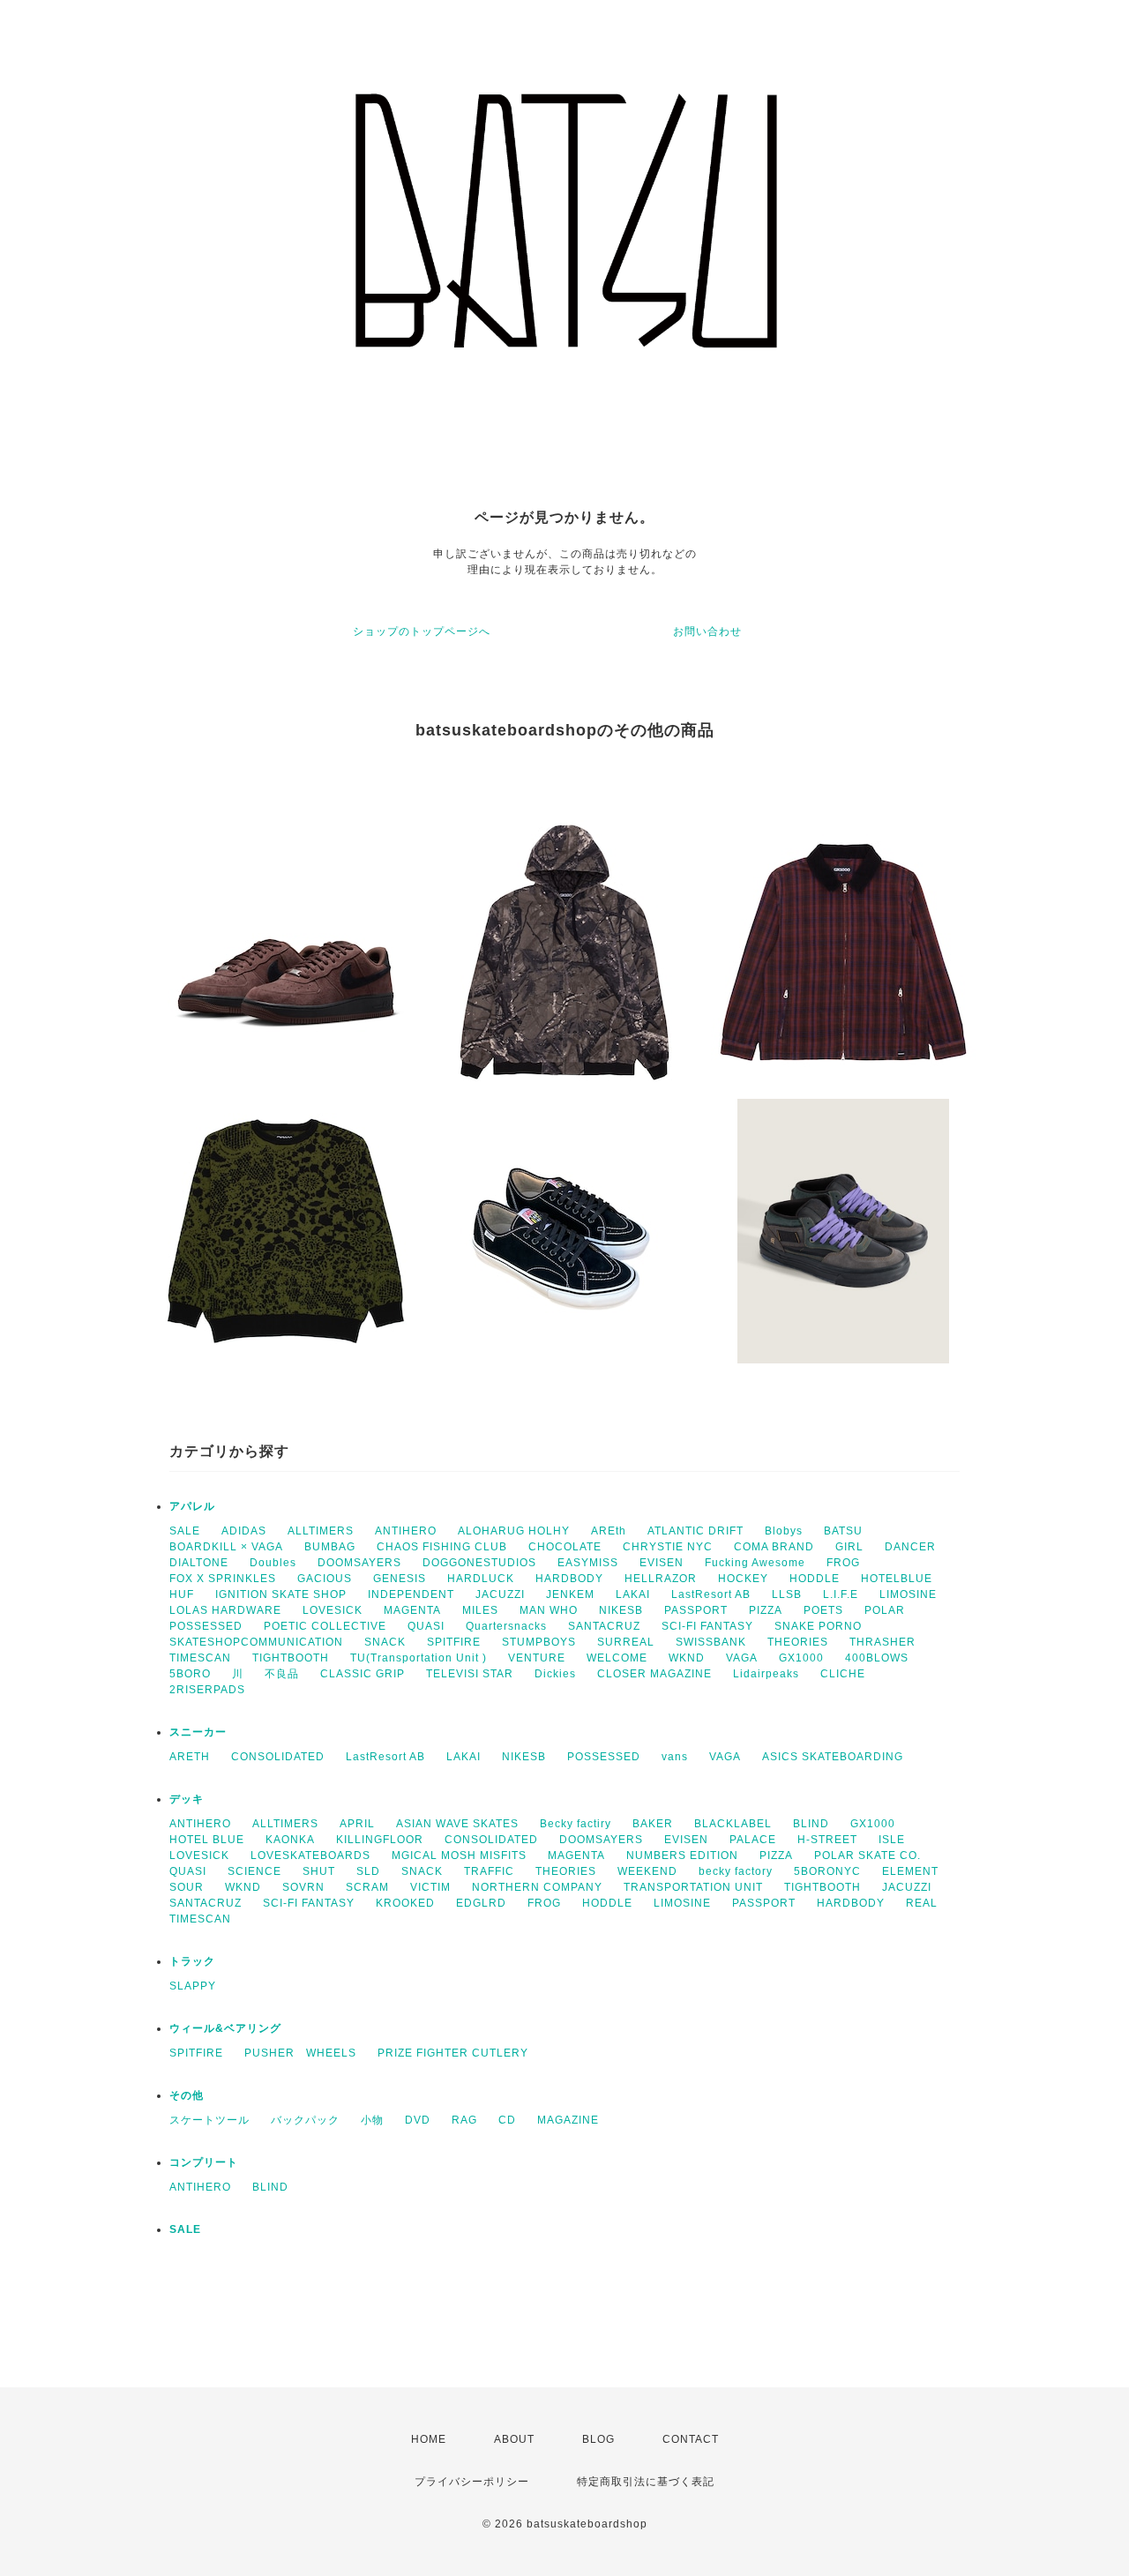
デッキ (187, 1799)
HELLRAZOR (661, 1579)
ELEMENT (910, 1871)
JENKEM (570, 1594)
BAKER (653, 1824)
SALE (185, 1531)
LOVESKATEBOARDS (310, 1855)
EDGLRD (481, 1903)
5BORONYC (827, 1871)
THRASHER (882, 1642)
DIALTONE (199, 1563)
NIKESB (621, 1610)
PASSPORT (696, 1610)
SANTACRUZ (604, 1626)
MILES (480, 1610)
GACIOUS (325, 1579)
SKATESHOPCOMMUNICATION (256, 1642)
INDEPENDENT (411, 1594)
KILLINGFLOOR (380, 1840)
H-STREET (827, 1840)
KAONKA (290, 1840)
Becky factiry (576, 1824)
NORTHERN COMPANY (537, 1887)
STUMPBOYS (539, 1642)
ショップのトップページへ (422, 631)
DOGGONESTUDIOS (479, 1563)
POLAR (885, 1610)
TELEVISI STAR (470, 1674)
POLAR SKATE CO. (867, 1855)
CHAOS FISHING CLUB (442, 1547)
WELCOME (617, 1658)
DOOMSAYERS (359, 1563)
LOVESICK (333, 1610)
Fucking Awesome (755, 1563)
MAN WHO (549, 1610)
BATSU (843, 1531)
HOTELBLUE (897, 1579)
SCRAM (367, 1887)
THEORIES (798, 1642)
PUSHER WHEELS (300, 2053)
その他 (187, 2095)
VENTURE (537, 1658)
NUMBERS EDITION (682, 1855)
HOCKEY (743, 1579)
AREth (609, 1531)
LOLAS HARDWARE (225, 1610)
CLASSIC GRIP (363, 1674)
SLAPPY (193, 1986)
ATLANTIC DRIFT (695, 1531)
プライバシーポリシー (472, 2482)
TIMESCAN (200, 1658)
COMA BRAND (774, 1547)
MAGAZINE (568, 2120)
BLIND (811, 1824)
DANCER (910, 1547)
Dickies (555, 1674)
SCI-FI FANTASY (707, 1626)
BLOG (598, 2439)
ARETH (190, 1757)
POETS (823, 1610)
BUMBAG (330, 1547)
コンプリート (204, 2162)
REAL (922, 1903)
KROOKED (405, 1903)
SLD (368, 1871)
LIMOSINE (908, 1594)
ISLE (892, 1840)
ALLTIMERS (321, 1531)
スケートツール (209, 2120)
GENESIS (400, 1579)
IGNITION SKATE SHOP (281, 1594)
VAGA (742, 1658)
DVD (418, 2120)
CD (507, 2120)
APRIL (357, 1824)
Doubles (273, 1563)
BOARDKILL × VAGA (226, 1547)
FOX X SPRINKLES (223, 1579)
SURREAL (626, 1642)
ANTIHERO (406, 1531)
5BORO (190, 1674)
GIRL (849, 1547)
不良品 (282, 1674)
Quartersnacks (506, 1626)
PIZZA (766, 1610)
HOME (429, 2439)
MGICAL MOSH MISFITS (459, 1855)
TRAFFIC (489, 1871)
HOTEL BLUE (207, 1840)
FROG (843, 1563)
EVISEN (662, 1563)
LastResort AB (711, 1594)
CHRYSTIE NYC (668, 1547)
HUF (182, 1594)
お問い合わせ (707, 631)
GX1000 (801, 1658)
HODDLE (815, 1579)
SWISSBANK (711, 1642)
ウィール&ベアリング (225, 2028)
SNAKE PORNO (818, 1626)
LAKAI (633, 1594)
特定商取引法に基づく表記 (646, 2482)
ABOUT (514, 2439)
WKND (687, 1658)
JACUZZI (500, 1594)
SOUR (187, 1887)
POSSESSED (206, 1626)
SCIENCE (254, 1871)
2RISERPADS (207, 1690)
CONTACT (691, 2439)
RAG (464, 2120)
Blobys (784, 1531)
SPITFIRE (454, 1642)
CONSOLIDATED (278, 1757)
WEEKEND (647, 1871)
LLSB (787, 1594)
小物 (372, 2120)
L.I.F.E (841, 1594)
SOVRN (303, 1887)
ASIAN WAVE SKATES (457, 1824)
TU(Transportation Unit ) (419, 1658)
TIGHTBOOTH (291, 1658)
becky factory (736, 1871)
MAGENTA (412, 1610)
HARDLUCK (481, 1579)
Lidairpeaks (766, 1674)
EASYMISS (588, 1563)
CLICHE (843, 1674)
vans (675, 1757)
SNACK (385, 1642)
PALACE (753, 1840)
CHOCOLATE (565, 1547)
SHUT (319, 1871)
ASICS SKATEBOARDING (833, 1757)
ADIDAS (244, 1531)
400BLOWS (877, 1658)
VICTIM (430, 1887)
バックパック (305, 2120)
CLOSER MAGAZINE (654, 1674)
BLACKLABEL (733, 1824)
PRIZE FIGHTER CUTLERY (459, 2053)
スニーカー (198, 1732)
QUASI (426, 1626)
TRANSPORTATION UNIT (693, 1887)
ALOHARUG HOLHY (514, 1531)
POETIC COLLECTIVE (325, 1626)
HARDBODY (569, 1579)
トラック (192, 1961)
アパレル (192, 1506)
